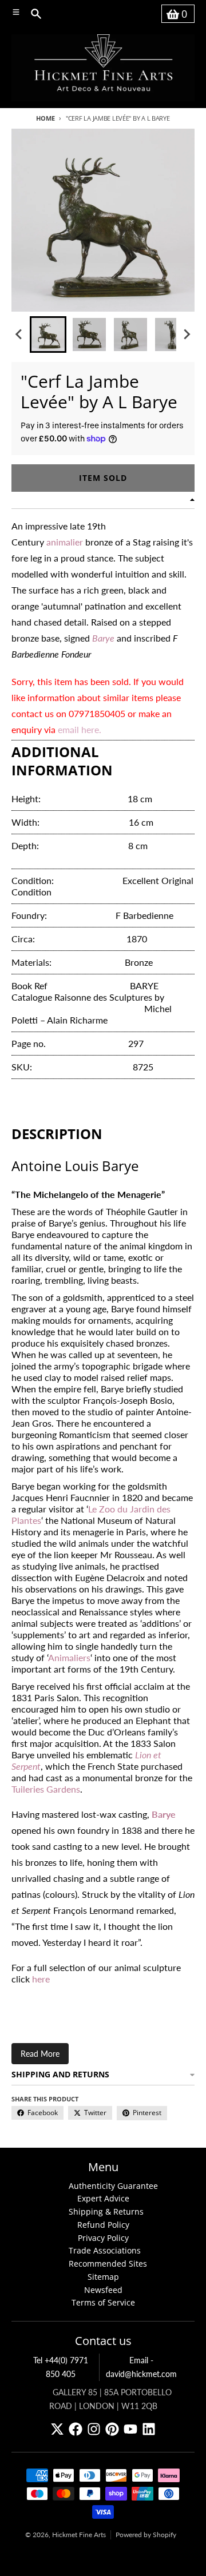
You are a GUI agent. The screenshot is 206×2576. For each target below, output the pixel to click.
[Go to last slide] (19, 335)
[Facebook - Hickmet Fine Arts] (76, 2429)
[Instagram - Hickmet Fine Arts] (94, 2429)
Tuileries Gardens (46, 1789)
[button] (48, 335)
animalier (65, 542)
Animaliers (69, 1657)
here (41, 1979)
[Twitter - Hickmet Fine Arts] (57, 2429)
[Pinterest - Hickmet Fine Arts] (112, 2429)
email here (78, 729)
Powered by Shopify (146, 2535)
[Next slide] (187, 335)
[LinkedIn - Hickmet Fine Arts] (149, 2429)
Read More (40, 2054)
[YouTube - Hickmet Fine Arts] (130, 2429)
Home (45, 118)
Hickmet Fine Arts (79, 2535)
